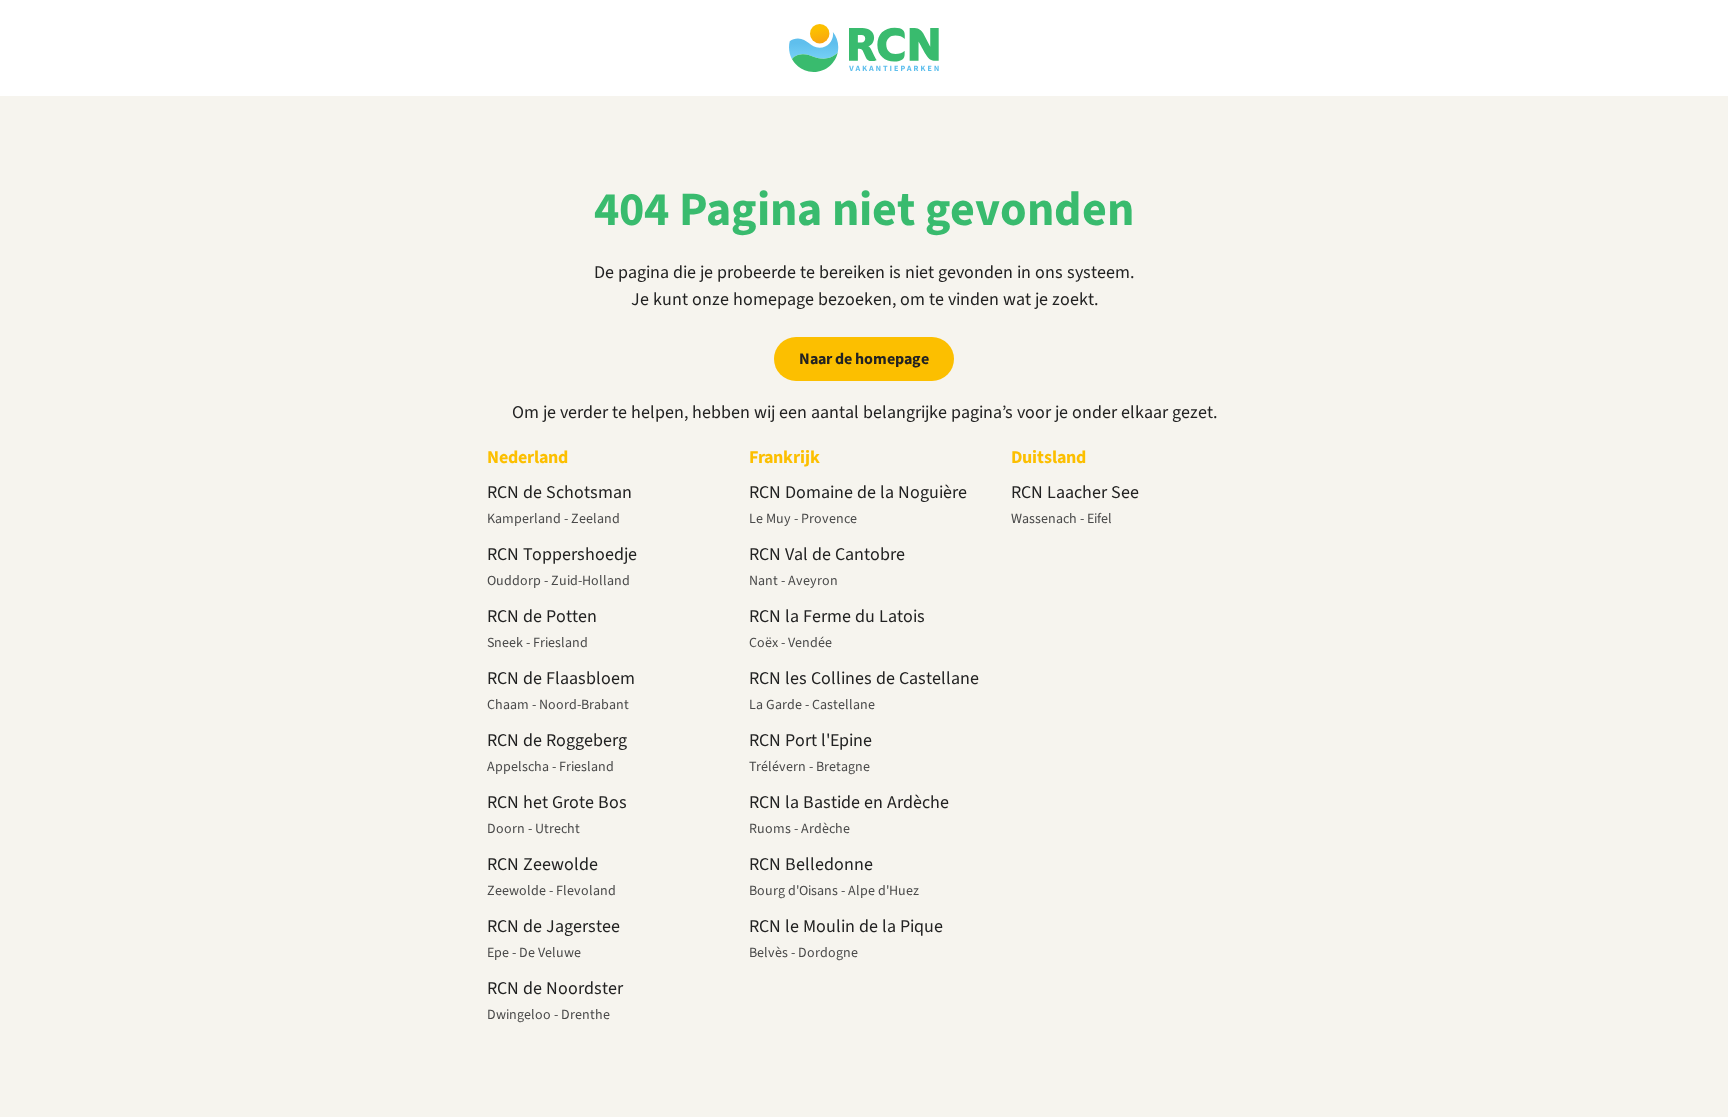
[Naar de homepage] (864, 48)
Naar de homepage (864, 359)
